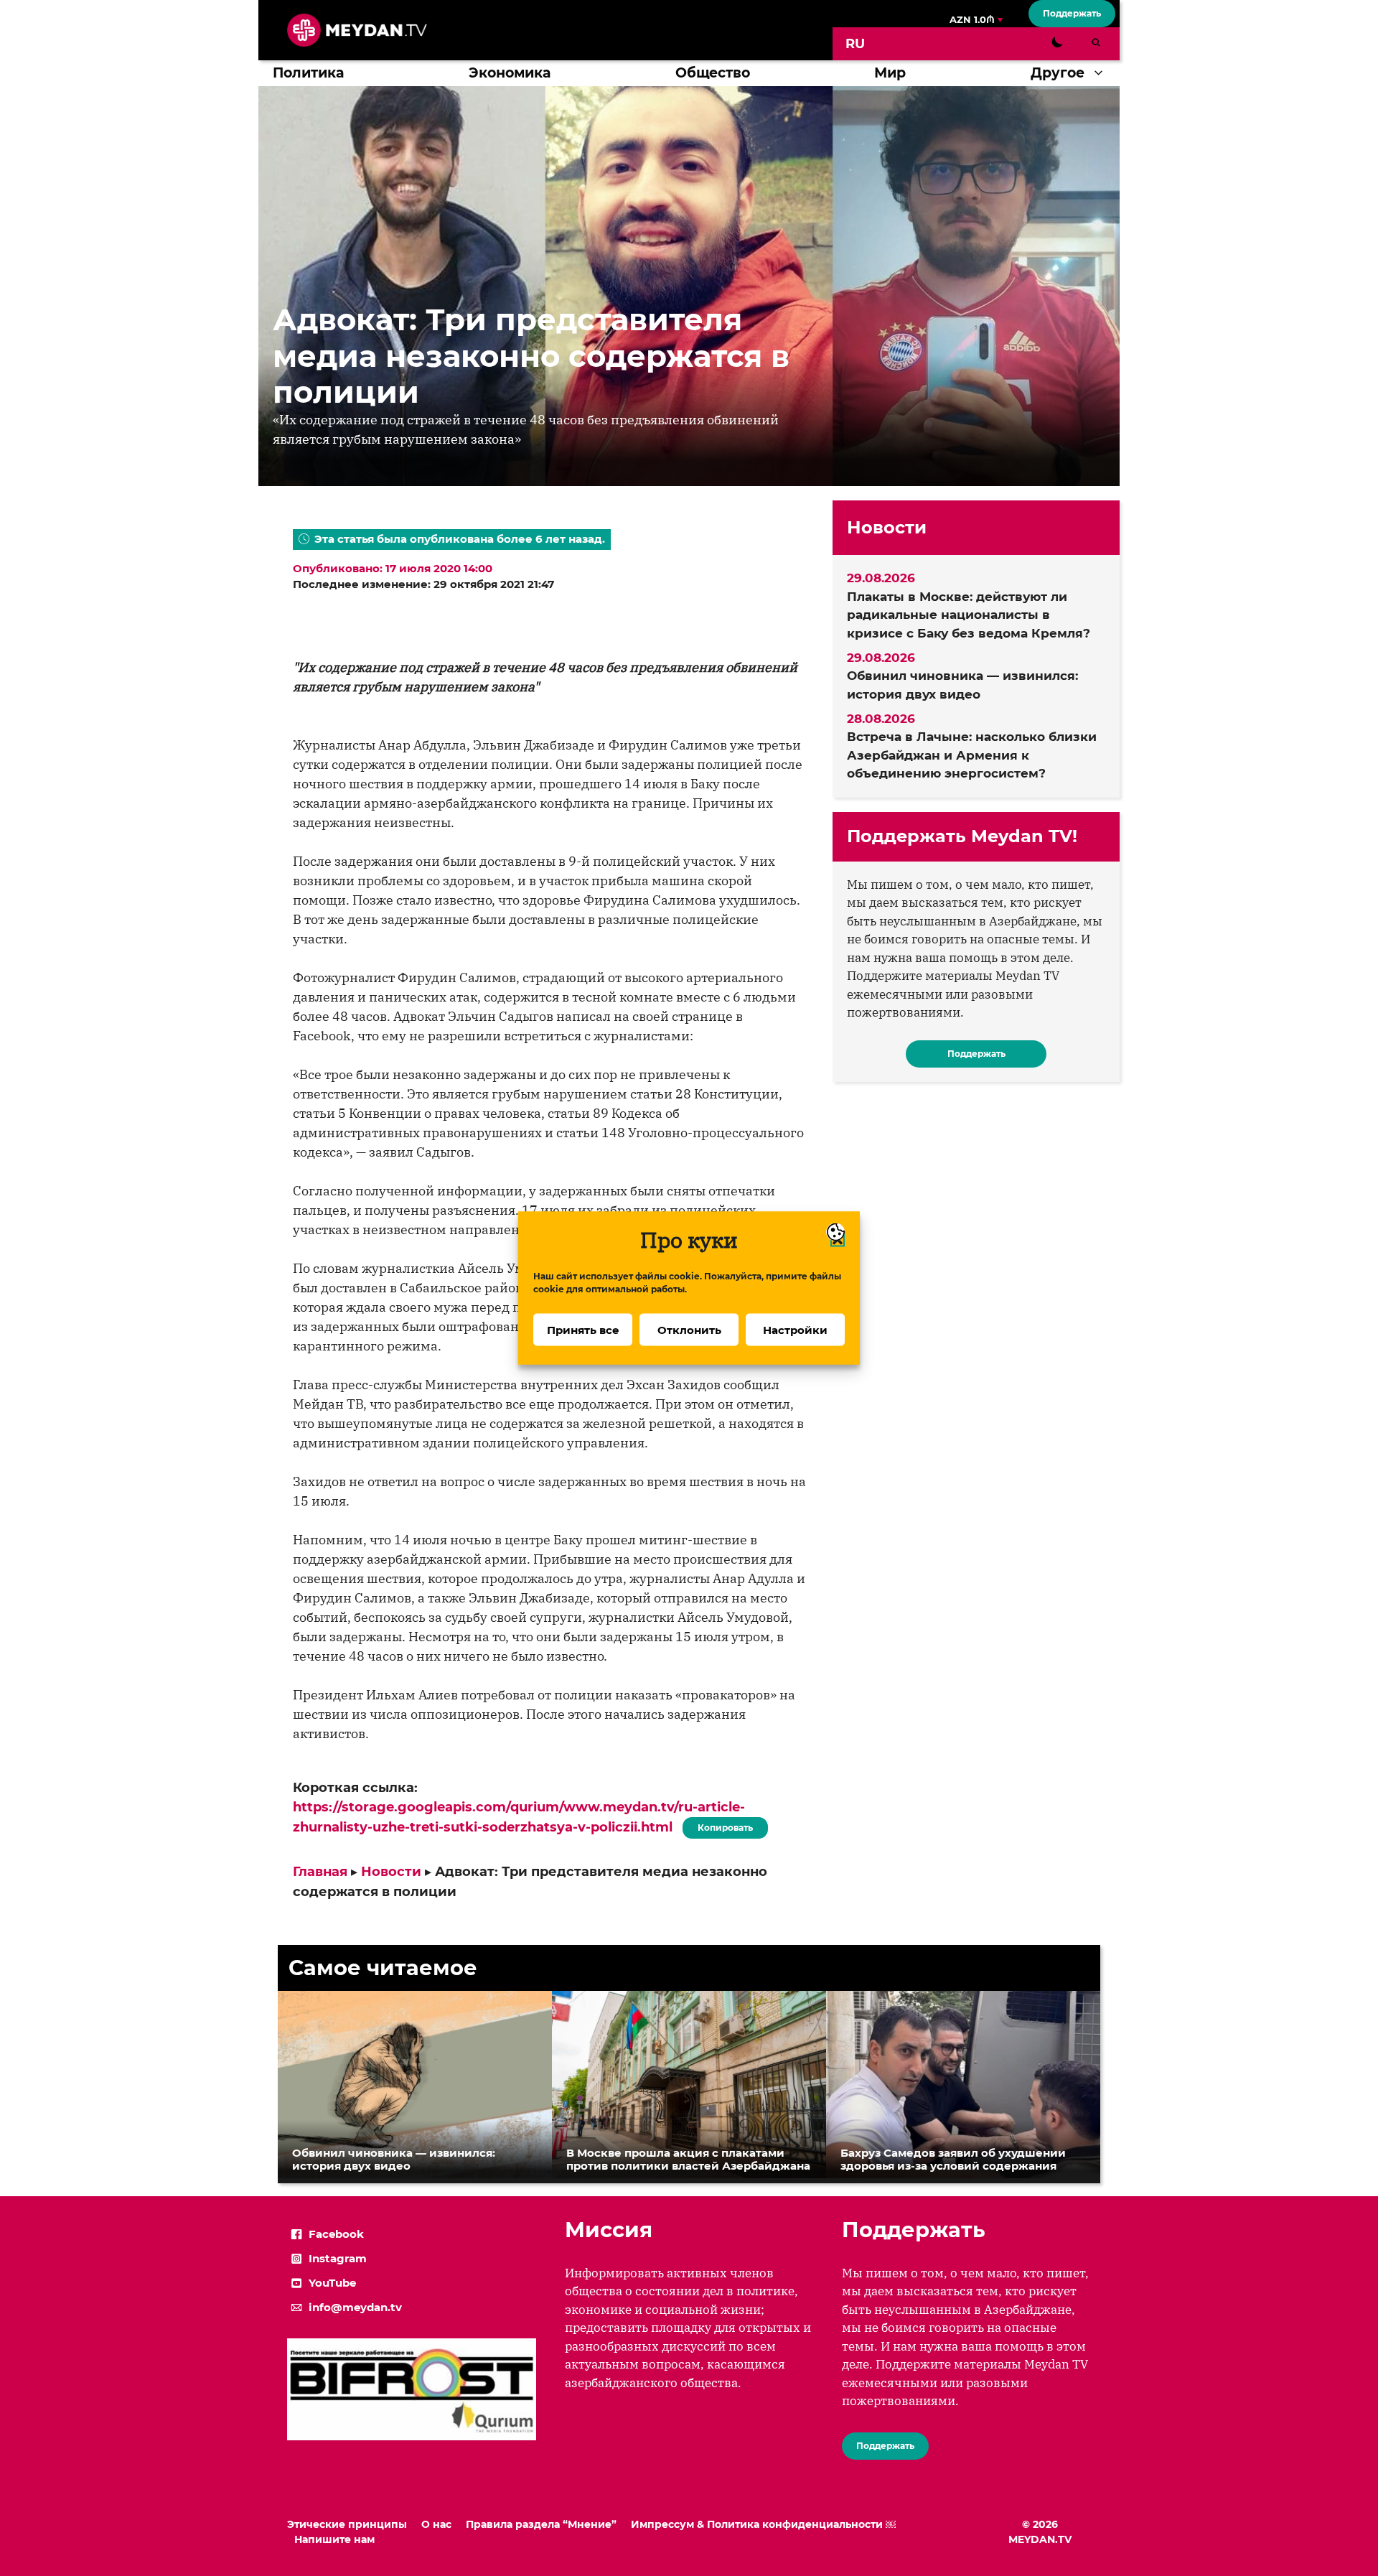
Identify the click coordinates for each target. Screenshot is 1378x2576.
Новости (391, 1872)
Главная (320, 1872)
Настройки (795, 1329)
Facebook (336, 2234)
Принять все (583, 1329)
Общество (713, 73)
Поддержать (1072, 13)
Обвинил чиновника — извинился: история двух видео (962, 685)
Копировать (722, 1825)
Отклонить (689, 1329)
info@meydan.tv (355, 2307)
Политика (308, 73)
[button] (1102, 73)
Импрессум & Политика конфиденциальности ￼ (763, 2524)
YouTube (332, 2283)
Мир (890, 73)
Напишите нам (334, 2539)
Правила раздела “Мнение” (541, 2524)
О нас (436, 2524)
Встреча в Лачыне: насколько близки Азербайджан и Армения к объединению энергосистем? (972, 755)
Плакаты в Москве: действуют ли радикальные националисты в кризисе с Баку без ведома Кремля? (969, 615)
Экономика (510, 73)
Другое (1058, 73)
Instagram (338, 2258)
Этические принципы (347, 2524)
